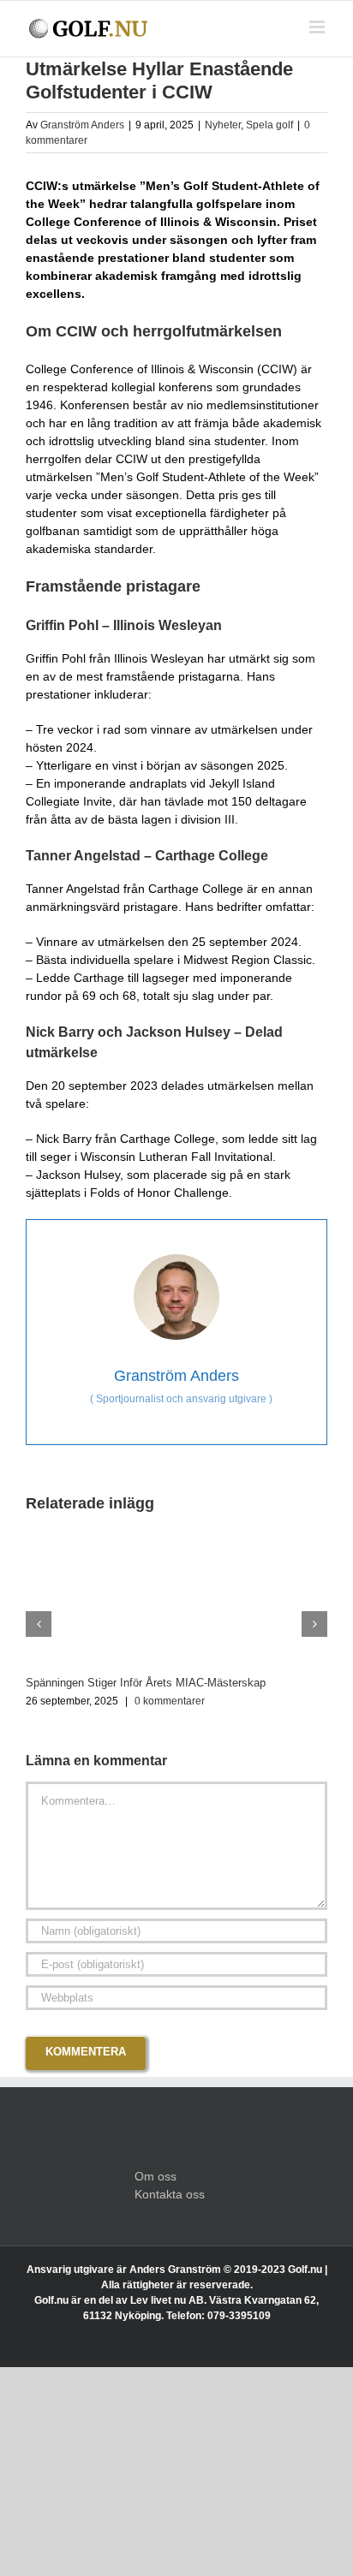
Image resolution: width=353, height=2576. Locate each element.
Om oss (156, 2176)
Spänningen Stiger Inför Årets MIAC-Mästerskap (146, 1683)
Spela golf (269, 125)
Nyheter (223, 125)
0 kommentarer (170, 1701)
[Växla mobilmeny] (318, 27)
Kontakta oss (170, 2194)
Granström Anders (82, 125)
